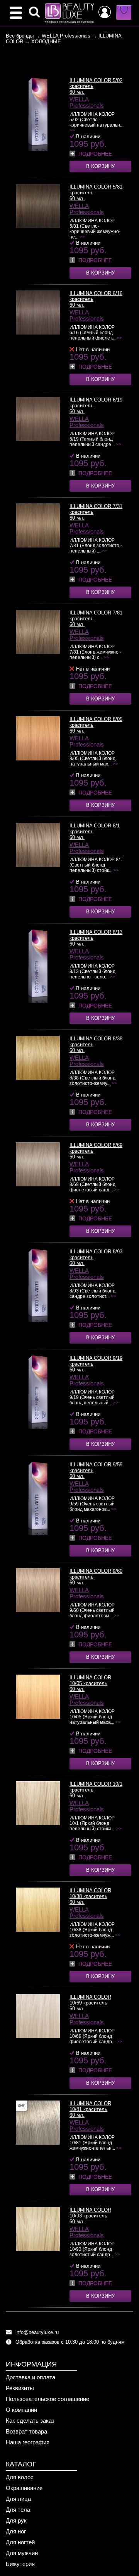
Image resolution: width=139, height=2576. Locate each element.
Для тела (18, 2510)
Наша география (28, 2442)
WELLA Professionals (66, 36)
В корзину (100, 166)
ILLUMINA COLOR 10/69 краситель (90, 2000)
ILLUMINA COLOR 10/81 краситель (90, 2106)
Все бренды (20, 36)
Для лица (18, 2499)
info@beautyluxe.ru (37, 2332)
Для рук (16, 2520)
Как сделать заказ (30, 2421)
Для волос (20, 2477)
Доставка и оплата (31, 2377)
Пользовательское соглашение (47, 2399)
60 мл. (77, 92)
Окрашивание (24, 2488)
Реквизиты (20, 2388)
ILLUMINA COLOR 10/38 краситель (90, 1893)
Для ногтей (20, 2542)
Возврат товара (26, 2431)
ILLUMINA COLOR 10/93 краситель (90, 2213)
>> (72, 130)
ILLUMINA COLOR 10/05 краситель (90, 1680)
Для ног (16, 2531)
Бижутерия (20, 2564)
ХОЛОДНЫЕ (46, 42)
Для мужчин (22, 2553)
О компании (21, 2410)
